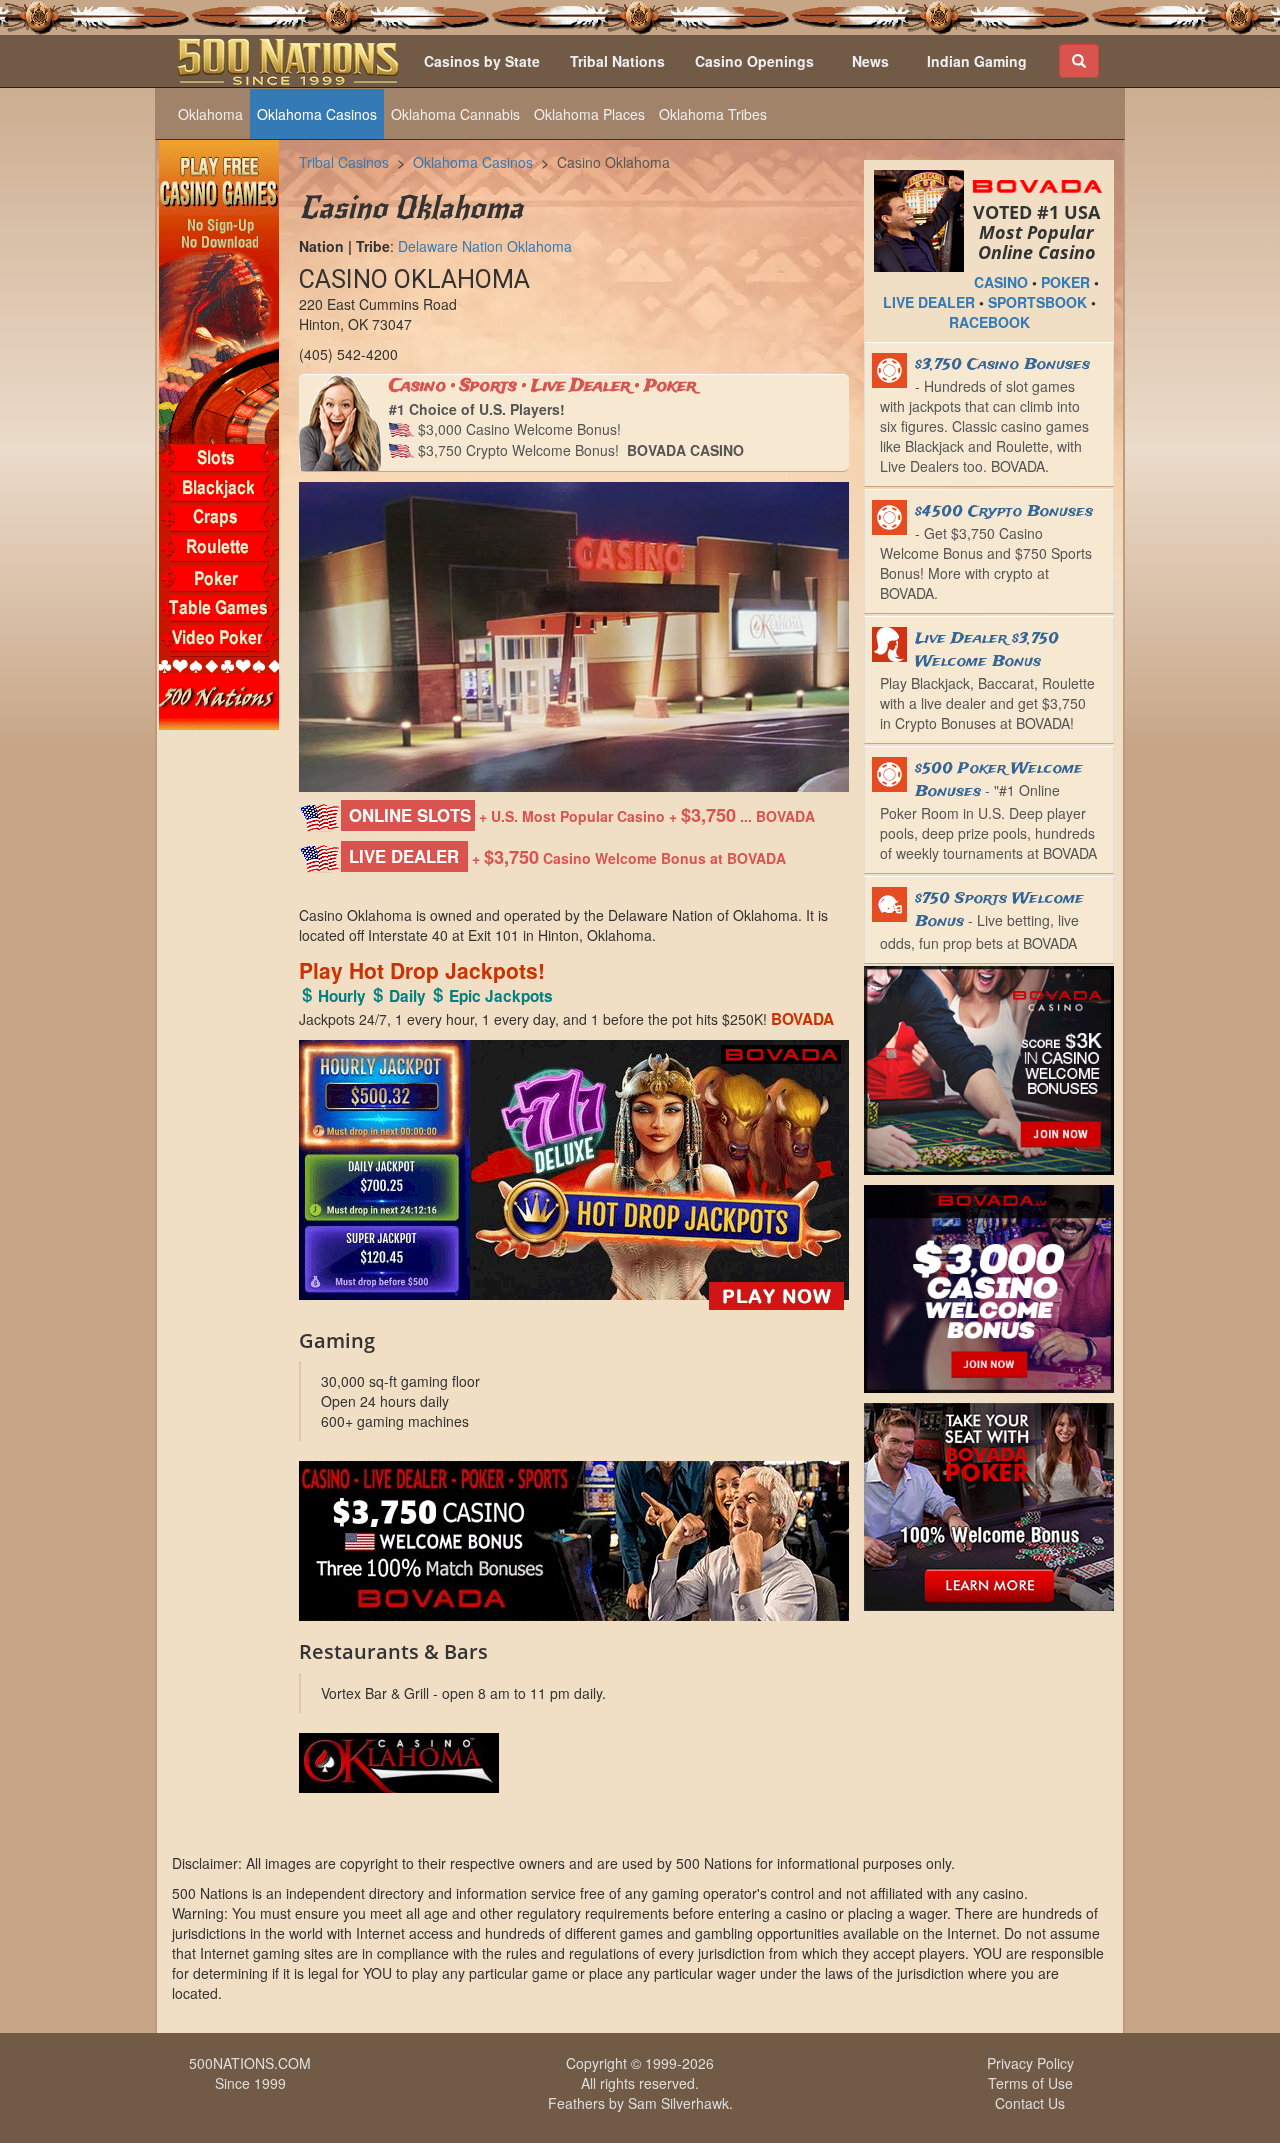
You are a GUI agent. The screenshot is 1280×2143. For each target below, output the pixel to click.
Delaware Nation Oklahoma (485, 246)
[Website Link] (574, 1763)
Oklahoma (210, 114)
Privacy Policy (1030, 2063)
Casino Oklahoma (613, 162)
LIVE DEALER (929, 302)
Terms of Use (1030, 2083)
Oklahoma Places (589, 114)
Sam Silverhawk (678, 2103)
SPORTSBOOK (1037, 302)
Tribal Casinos (344, 162)
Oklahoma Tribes (713, 114)
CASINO (1001, 282)
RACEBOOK (989, 322)
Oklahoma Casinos (317, 114)
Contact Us (1030, 2103)
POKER (1065, 282)
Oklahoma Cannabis (455, 114)
